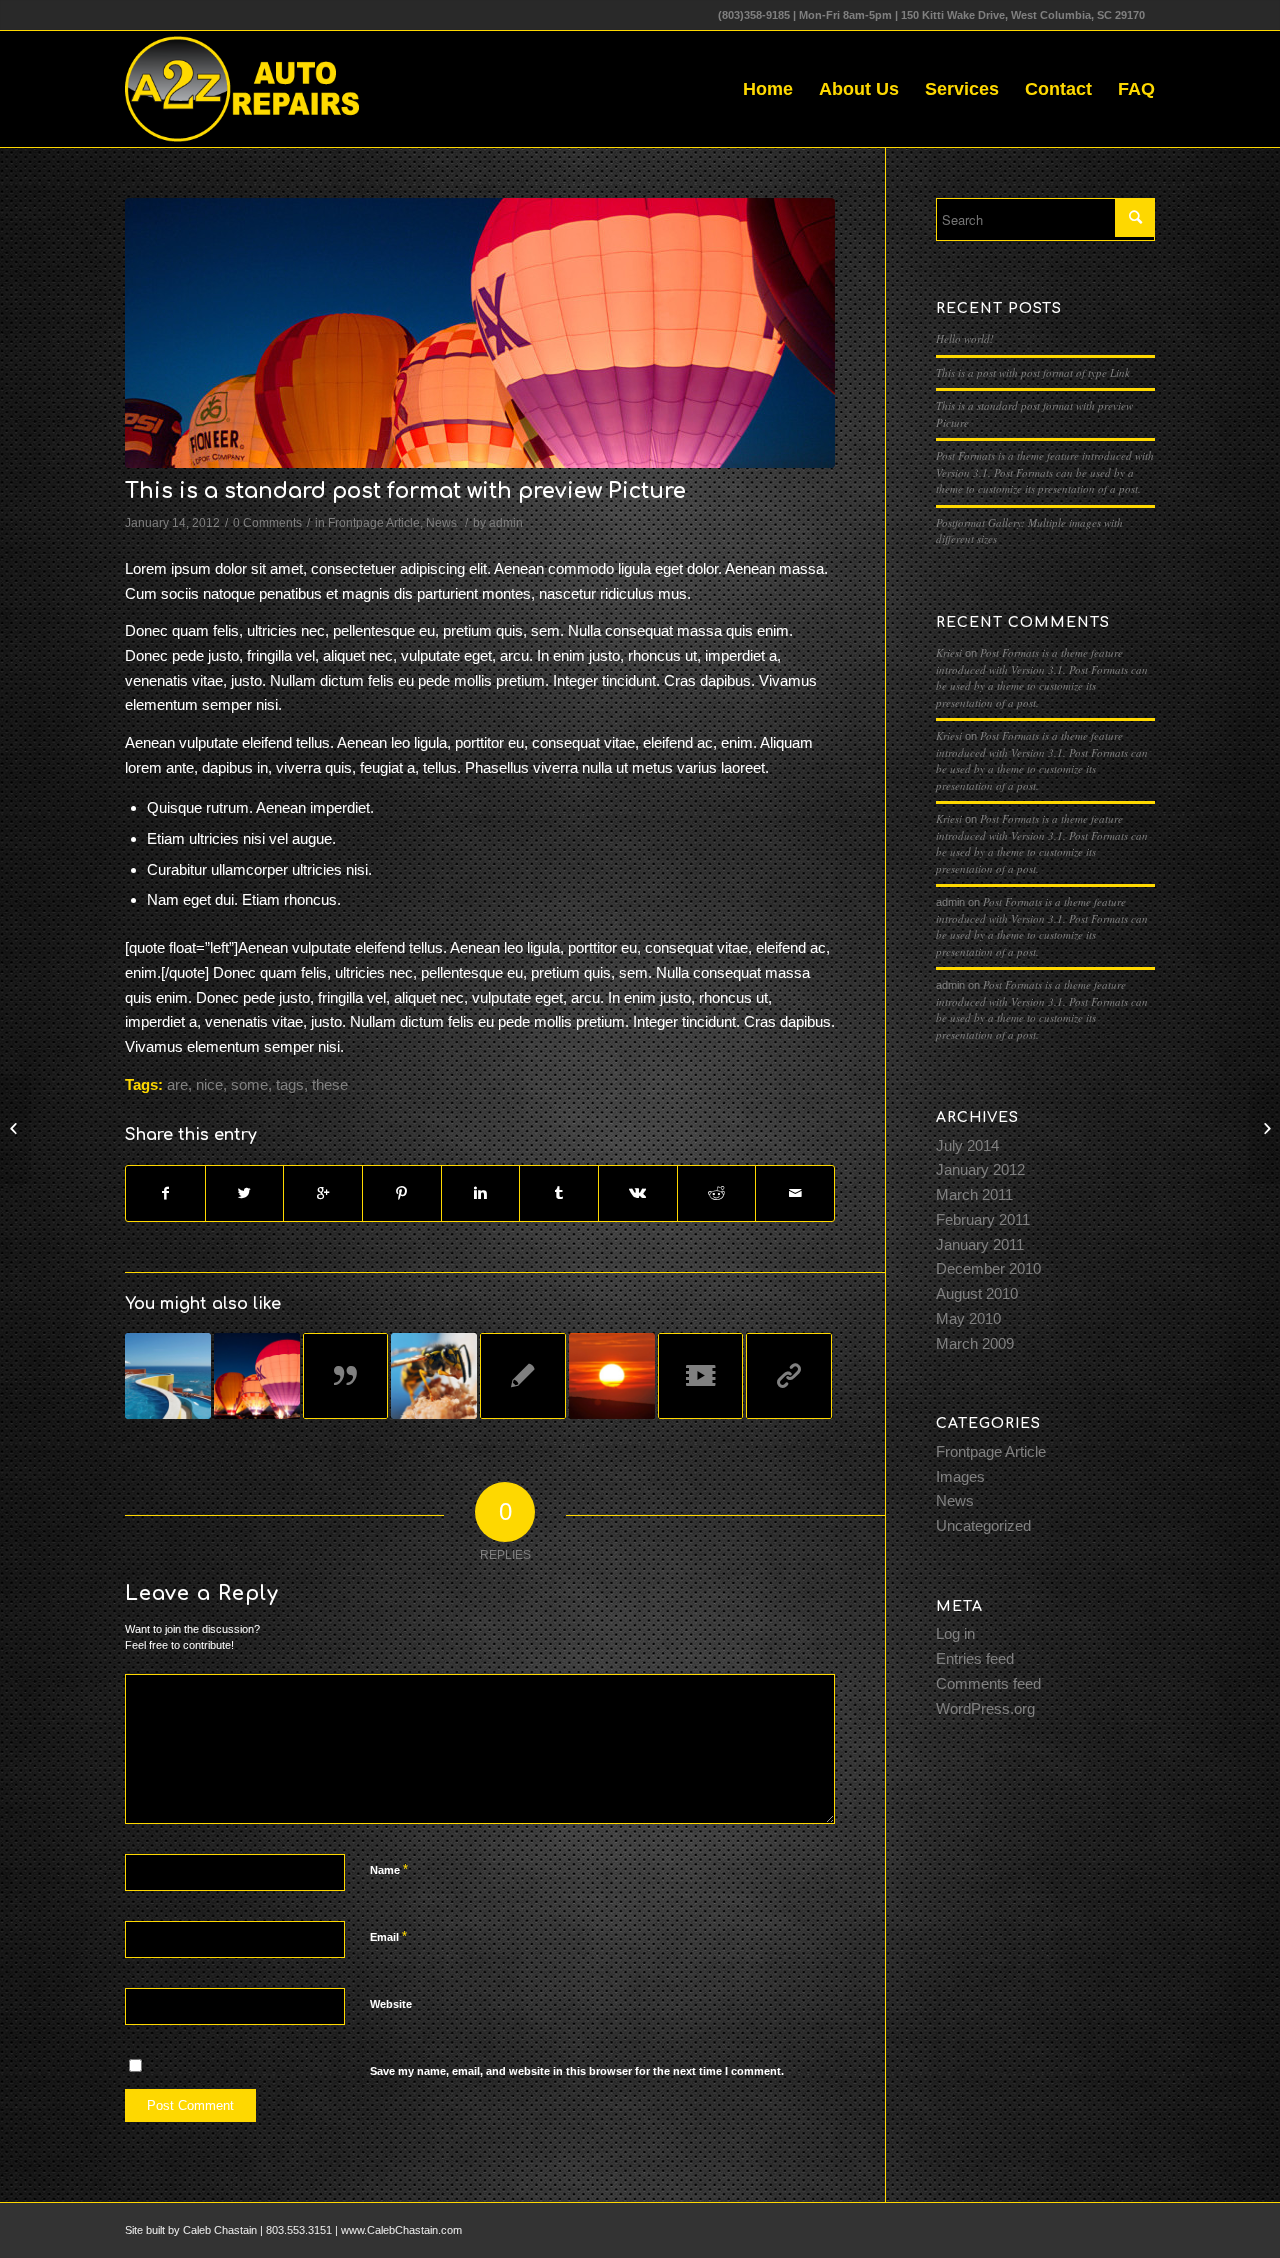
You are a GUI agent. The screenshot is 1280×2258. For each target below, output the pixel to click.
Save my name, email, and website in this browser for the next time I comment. (577, 2071)
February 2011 (983, 1219)
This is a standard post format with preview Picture (405, 491)
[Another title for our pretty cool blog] (701, 1376)
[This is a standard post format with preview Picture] (480, 333)
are (177, 1084)
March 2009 (975, 1343)
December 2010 (988, 1268)
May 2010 (968, 1318)
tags (290, 1084)
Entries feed (975, 1658)
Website (391, 2004)
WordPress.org (985, 1708)
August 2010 (977, 1293)
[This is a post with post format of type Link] (789, 1376)
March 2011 (974, 1194)
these (330, 1084)
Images (960, 1476)
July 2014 (967, 1145)
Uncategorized (983, 1525)
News (441, 523)
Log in (955, 1633)
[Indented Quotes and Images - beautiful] (434, 1376)
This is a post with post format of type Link (1033, 372)
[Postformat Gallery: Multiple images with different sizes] (257, 1376)
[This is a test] (612, 1376)
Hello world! (965, 338)
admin (506, 523)
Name (389, 1869)
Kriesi (949, 652)
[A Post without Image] (523, 1376)
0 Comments (267, 523)
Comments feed (988, 1683)
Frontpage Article (374, 523)
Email (388, 1936)
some (249, 1084)
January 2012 (980, 1169)
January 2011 (980, 1244)
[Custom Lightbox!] (168, 1376)
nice (209, 1084)
